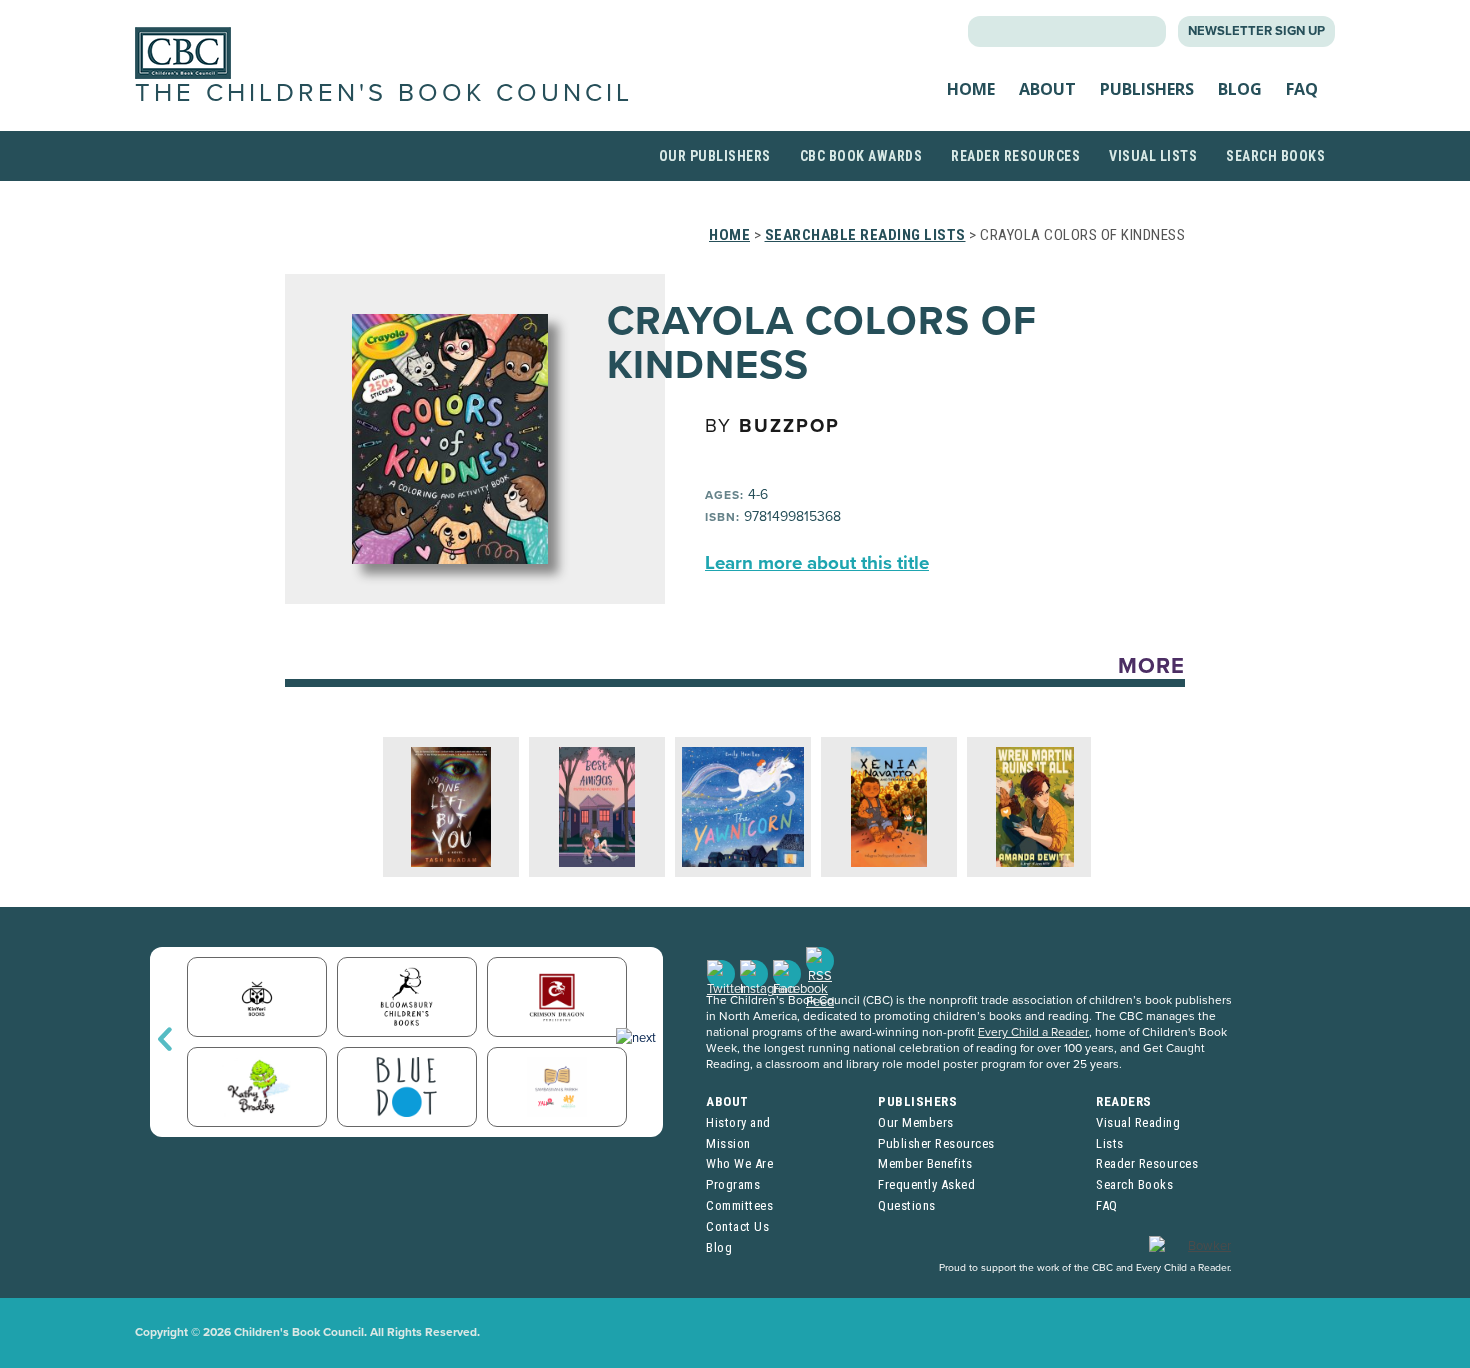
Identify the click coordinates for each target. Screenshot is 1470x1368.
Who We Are (739, 1163)
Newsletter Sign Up (1256, 31)
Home (971, 89)
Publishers (1147, 89)
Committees (739, 1205)
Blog (1240, 89)
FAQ (1302, 89)
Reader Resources (1015, 156)
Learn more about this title (817, 563)
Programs (733, 1184)
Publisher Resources (936, 1143)
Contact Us (737, 1226)
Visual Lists (1153, 156)
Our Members (916, 1122)
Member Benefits (925, 1163)
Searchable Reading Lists (865, 235)
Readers (1124, 1101)
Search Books (1275, 156)
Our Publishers (715, 156)
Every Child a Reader (1033, 1032)
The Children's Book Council (384, 93)
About (1047, 89)
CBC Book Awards (861, 156)
